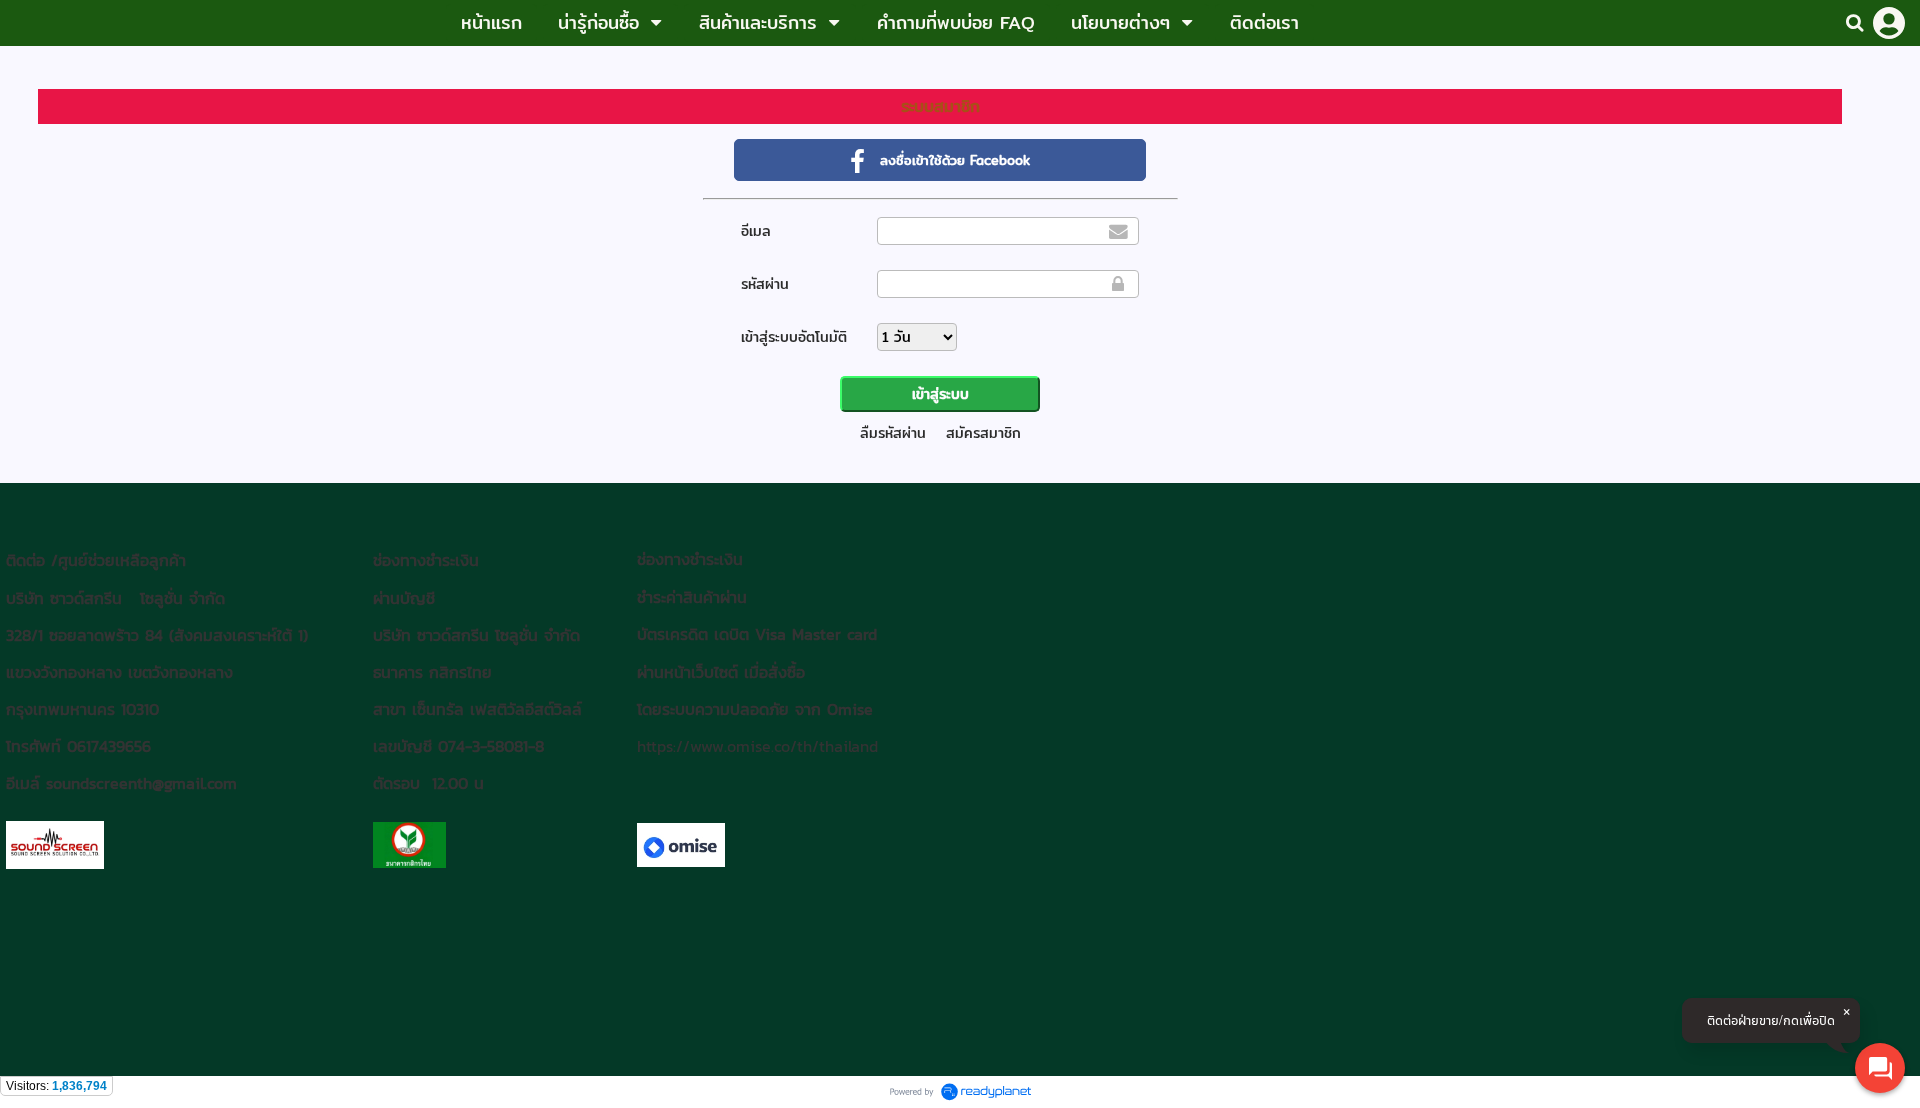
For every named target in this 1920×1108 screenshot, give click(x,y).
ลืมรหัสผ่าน (893, 433)
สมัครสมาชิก (983, 433)
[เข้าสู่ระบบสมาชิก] (1889, 23)
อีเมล (756, 231)
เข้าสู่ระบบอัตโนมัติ (794, 337)
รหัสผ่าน (765, 284)
